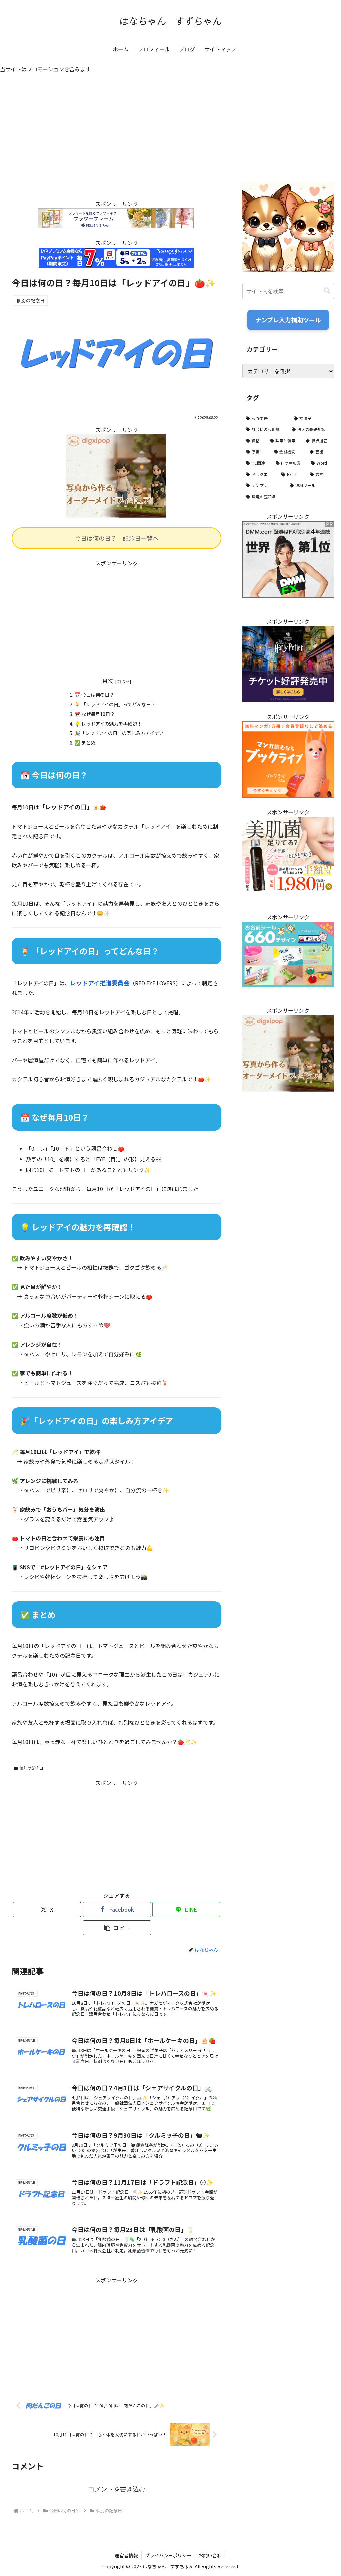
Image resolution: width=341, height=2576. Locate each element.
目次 (108, 681)
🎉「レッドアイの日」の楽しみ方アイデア (119, 733)
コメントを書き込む (117, 2489)
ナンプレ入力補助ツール (288, 320)
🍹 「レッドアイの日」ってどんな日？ (115, 704)
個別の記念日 (31, 1768)
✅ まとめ (85, 743)
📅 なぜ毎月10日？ (94, 714)
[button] (117, 1928)
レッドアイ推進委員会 (100, 983)
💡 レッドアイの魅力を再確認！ (108, 724)
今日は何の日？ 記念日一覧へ (117, 538)
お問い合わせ (212, 2555)
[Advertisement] (117, 143)
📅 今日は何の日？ (94, 695)
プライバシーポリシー (168, 2555)
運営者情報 (126, 2555)
